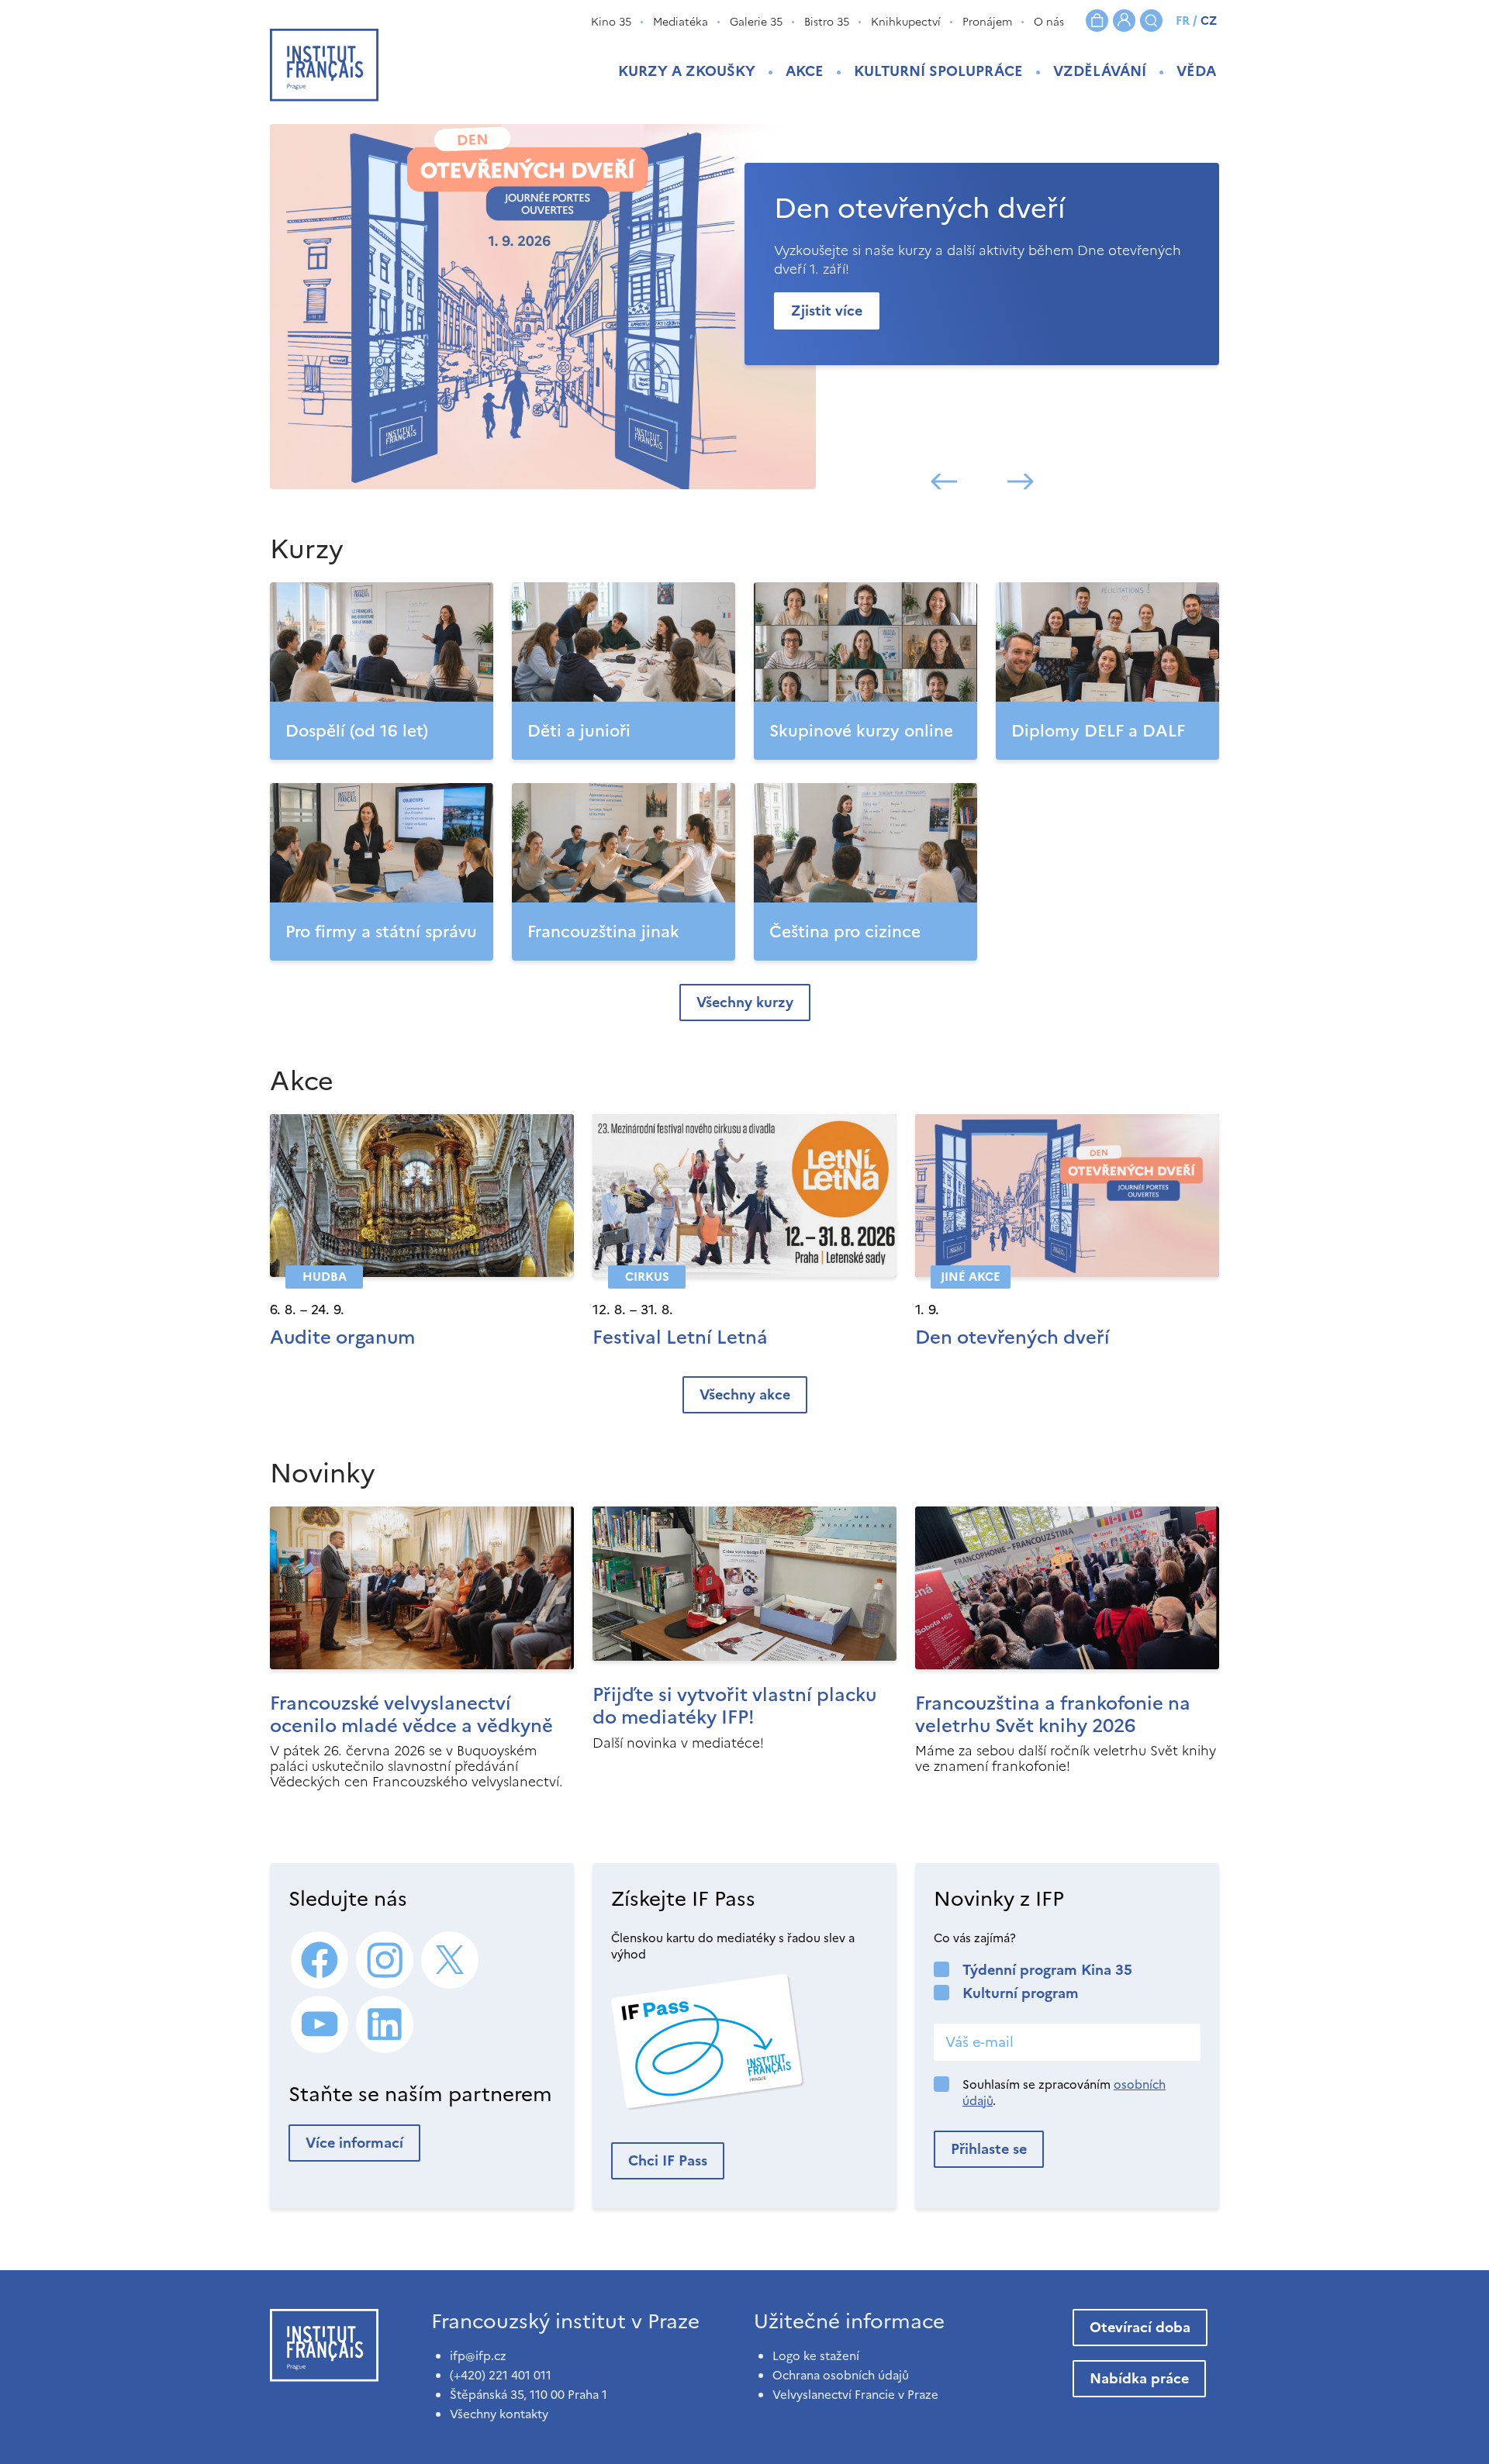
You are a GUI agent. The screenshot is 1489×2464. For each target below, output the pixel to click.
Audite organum (342, 1337)
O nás (1049, 22)
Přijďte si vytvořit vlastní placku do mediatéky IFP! (734, 1706)
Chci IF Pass (668, 2160)
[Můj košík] (1097, 21)
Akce (805, 71)
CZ (1209, 21)
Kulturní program (1021, 1993)
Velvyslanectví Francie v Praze (855, 2395)
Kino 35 (611, 22)
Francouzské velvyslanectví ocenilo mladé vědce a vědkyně (411, 1715)
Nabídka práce (1139, 2378)
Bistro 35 (827, 22)
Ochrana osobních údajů (841, 2375)
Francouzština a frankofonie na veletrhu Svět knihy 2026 (1053, 1715)
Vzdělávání (1100, 71)
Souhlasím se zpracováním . (1064, 2093)
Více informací (354, 2143)
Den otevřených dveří (1012, 1337)
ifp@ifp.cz (478, 2356)
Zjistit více (827, 311)
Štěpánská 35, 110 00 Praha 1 (529, 2395)
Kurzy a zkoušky (687, 71)
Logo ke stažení (816, 2356)
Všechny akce (745, 1394)
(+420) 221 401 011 (501, 2375)
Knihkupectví (906, 22)
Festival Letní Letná (680, 1337)
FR (1183, 21)
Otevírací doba (1140, 2327)
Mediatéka (681, 22)
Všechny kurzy (745, 1002)
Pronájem (987, 22)
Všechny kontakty (499, 2414)
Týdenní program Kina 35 (1047, 1970)
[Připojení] (1124, 21)
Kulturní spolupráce (938, 71)
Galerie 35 (756, 22)
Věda (1196, 71)
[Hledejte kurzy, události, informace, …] (1151, 21)
